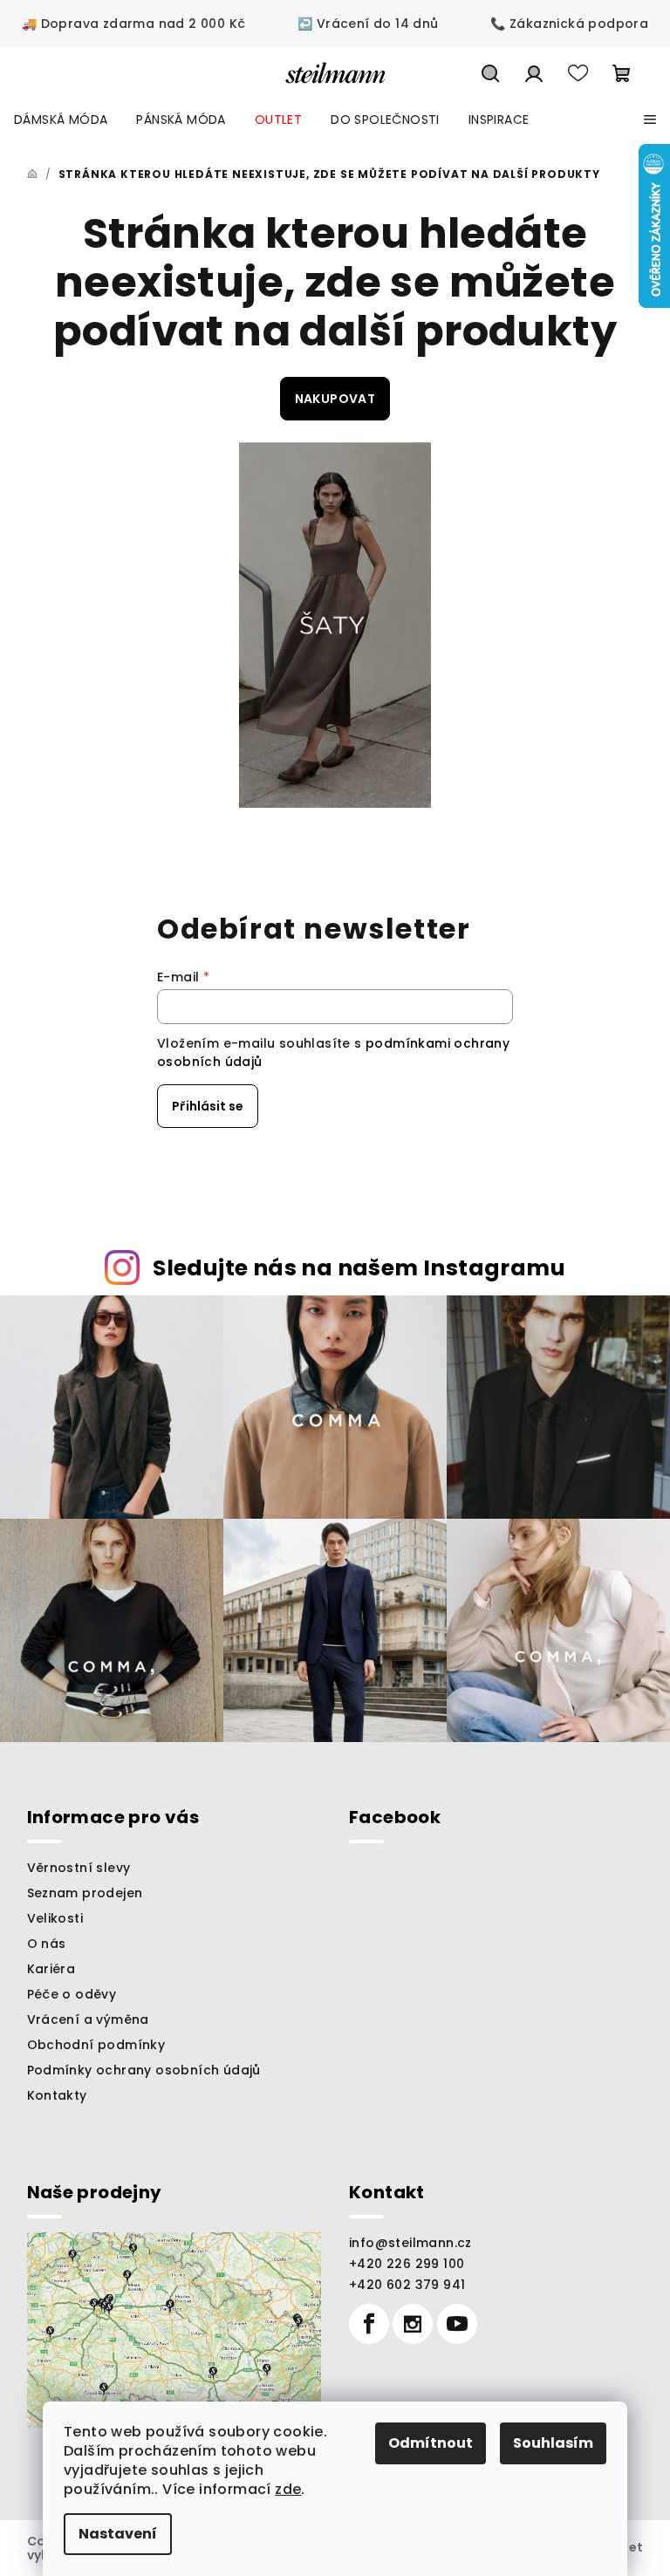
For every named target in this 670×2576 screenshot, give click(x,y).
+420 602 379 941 (407, 2285)
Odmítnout (431, 2443)
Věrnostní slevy (79, 1868)
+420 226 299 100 (407, 2264)
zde (288, 2489)
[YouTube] (457, 2324)
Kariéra (51, 1969)
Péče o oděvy (72, 1994)
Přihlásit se (208, 1106)
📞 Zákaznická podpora (569, 24)
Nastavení (118, 2534)
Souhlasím (553, 2443)
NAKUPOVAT (335, 399)
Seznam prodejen (85, 1893)
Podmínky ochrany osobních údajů (144, 2070)
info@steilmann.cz (410, 2243)
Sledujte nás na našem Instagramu (359, 1268)
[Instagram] (413, 2324)
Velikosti (55, 1918)
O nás (47, 1944)
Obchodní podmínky (96, 2045)
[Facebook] (369, 2324)
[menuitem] (61, 120)
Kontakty (57, 2095)
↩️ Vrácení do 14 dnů (368, 24)
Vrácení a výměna (88, 2019)
